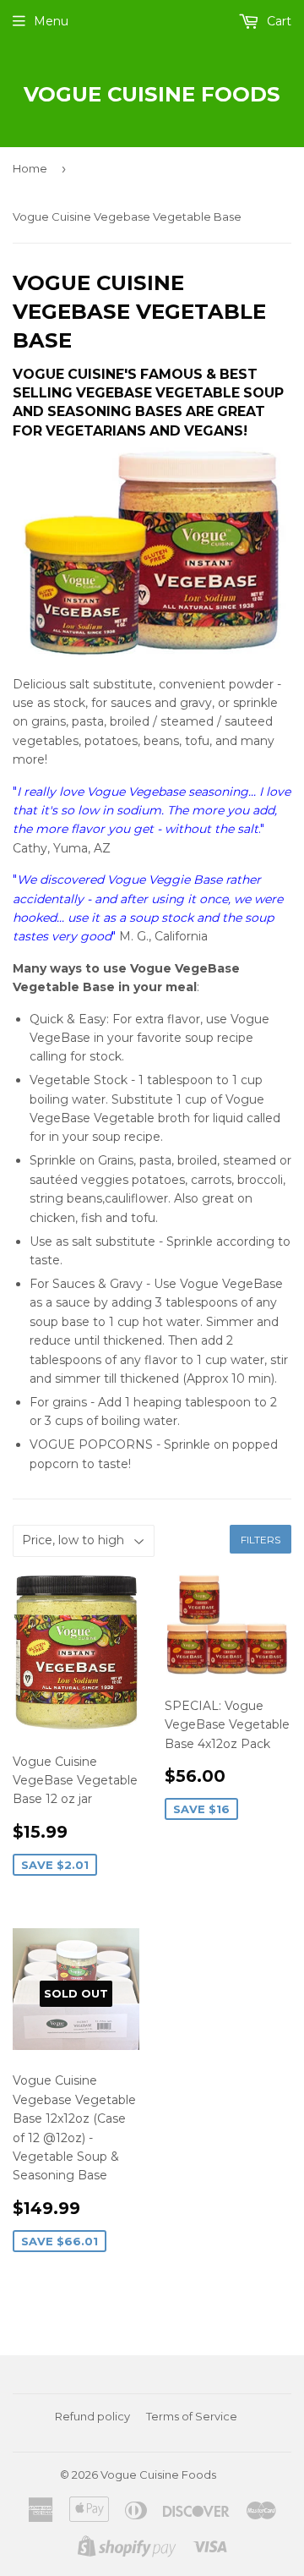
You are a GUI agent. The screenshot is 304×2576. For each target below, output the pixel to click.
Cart (277, 21)
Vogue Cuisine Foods (152, 94)
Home (30, 168)
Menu (51, 21)
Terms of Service (192, 2416)
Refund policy (92, 2416)
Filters (261, 1540)
